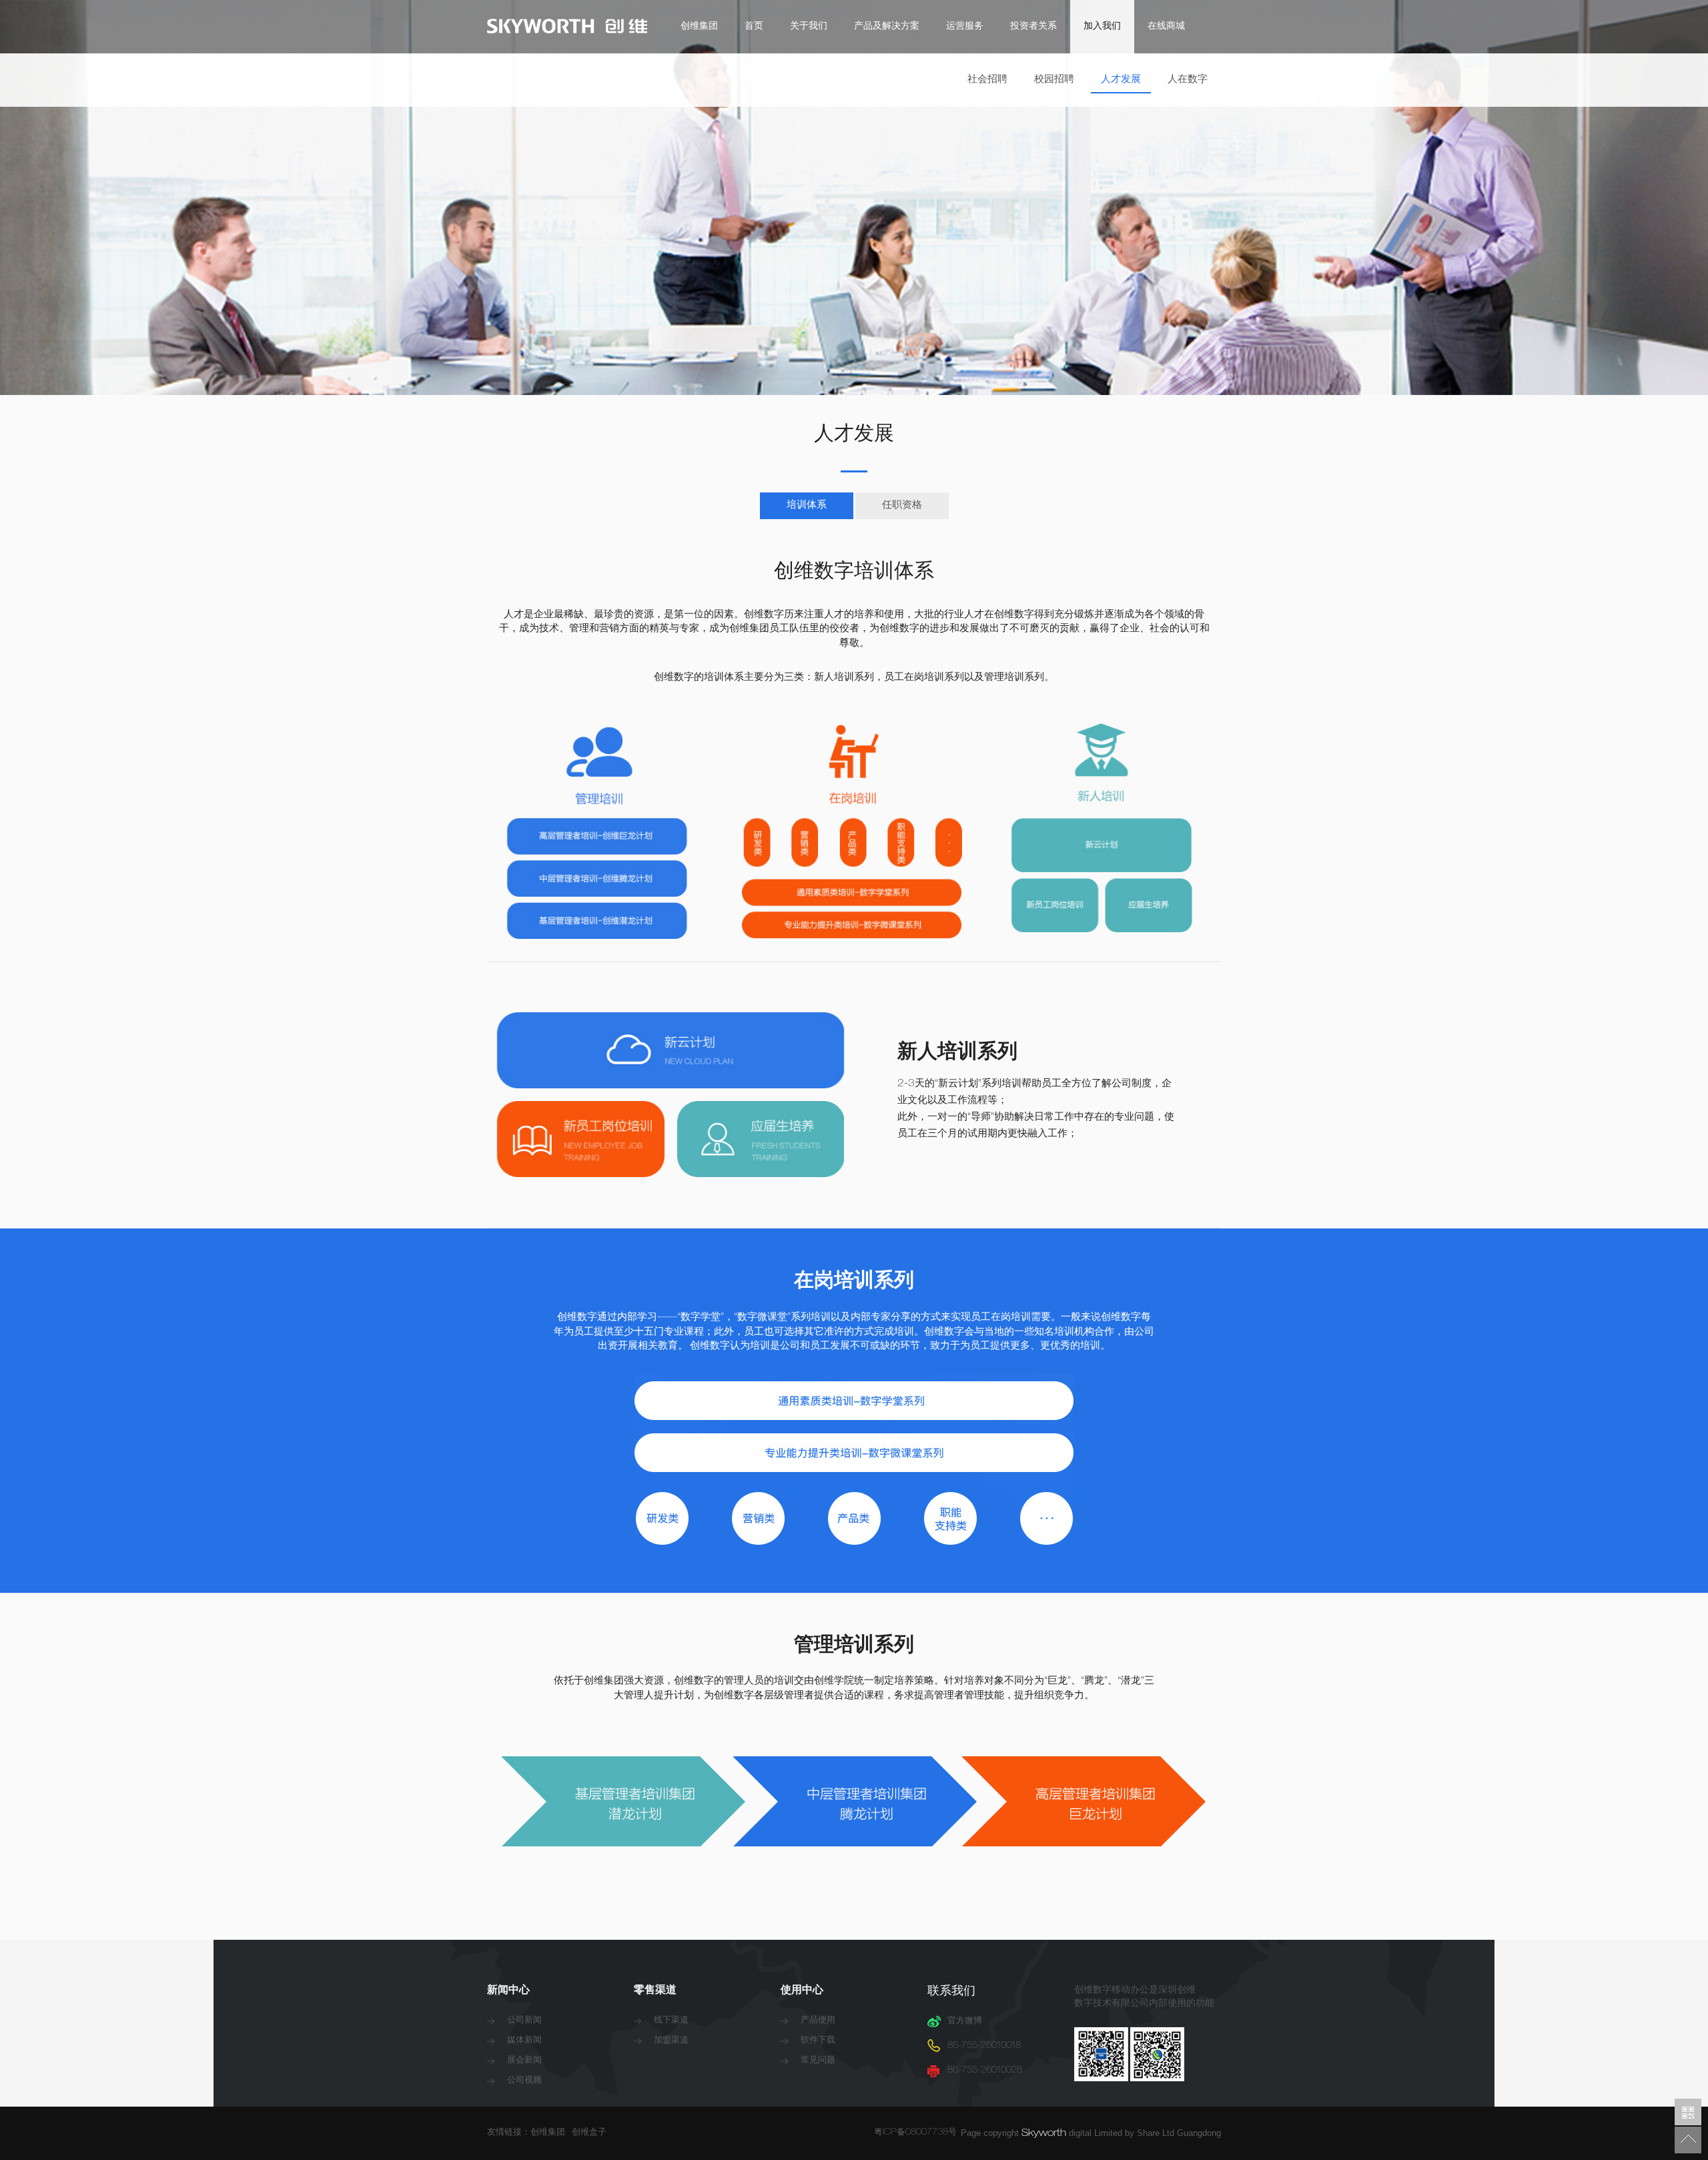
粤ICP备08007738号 (917, 2133)
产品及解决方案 (887, 27)
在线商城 (1166, 27)
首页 (754, 27)
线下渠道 (671, 2021)
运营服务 (965, 27)
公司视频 (524, 2081)
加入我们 (1102, 27)
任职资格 (902, 505)
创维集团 (699, 27)
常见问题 (818, 2061)
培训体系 (807, 505)
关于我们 (809, 27)
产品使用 (818, 2021)
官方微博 (965, 2022)
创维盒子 (589, 2133)
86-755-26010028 (985, 2071)
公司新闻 (524, 2021)
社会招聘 (987, 80)
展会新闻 (524, 2061)
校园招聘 (1054, 80)
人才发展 (1121, 80)
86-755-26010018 (984, 2046)
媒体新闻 (524, 2041)
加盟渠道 (671, 2041)
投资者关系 (1033, 27)
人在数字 (1188, 80)
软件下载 (818, 2041)
